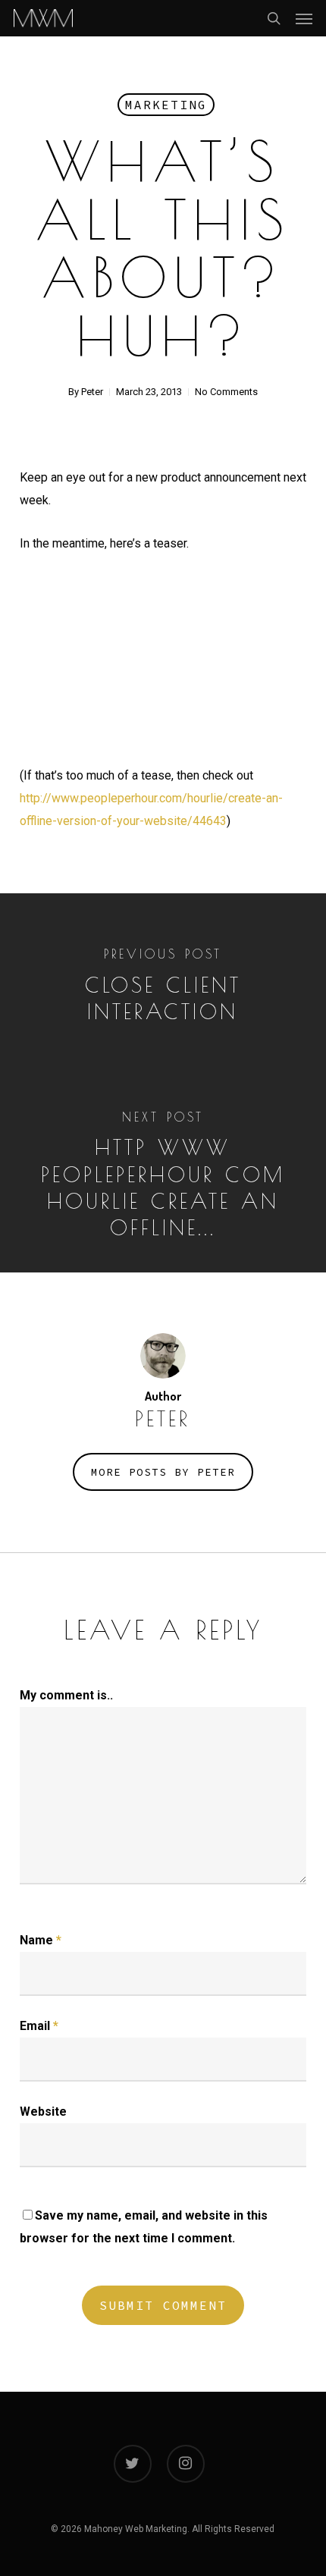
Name (41, 1940)
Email (39, 2026)
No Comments (226, 392)
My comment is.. (66, 1695)
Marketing (166, 105)
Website (43, 2112)
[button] (304, 18)
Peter (92, 392)
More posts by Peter (163, 1472)
